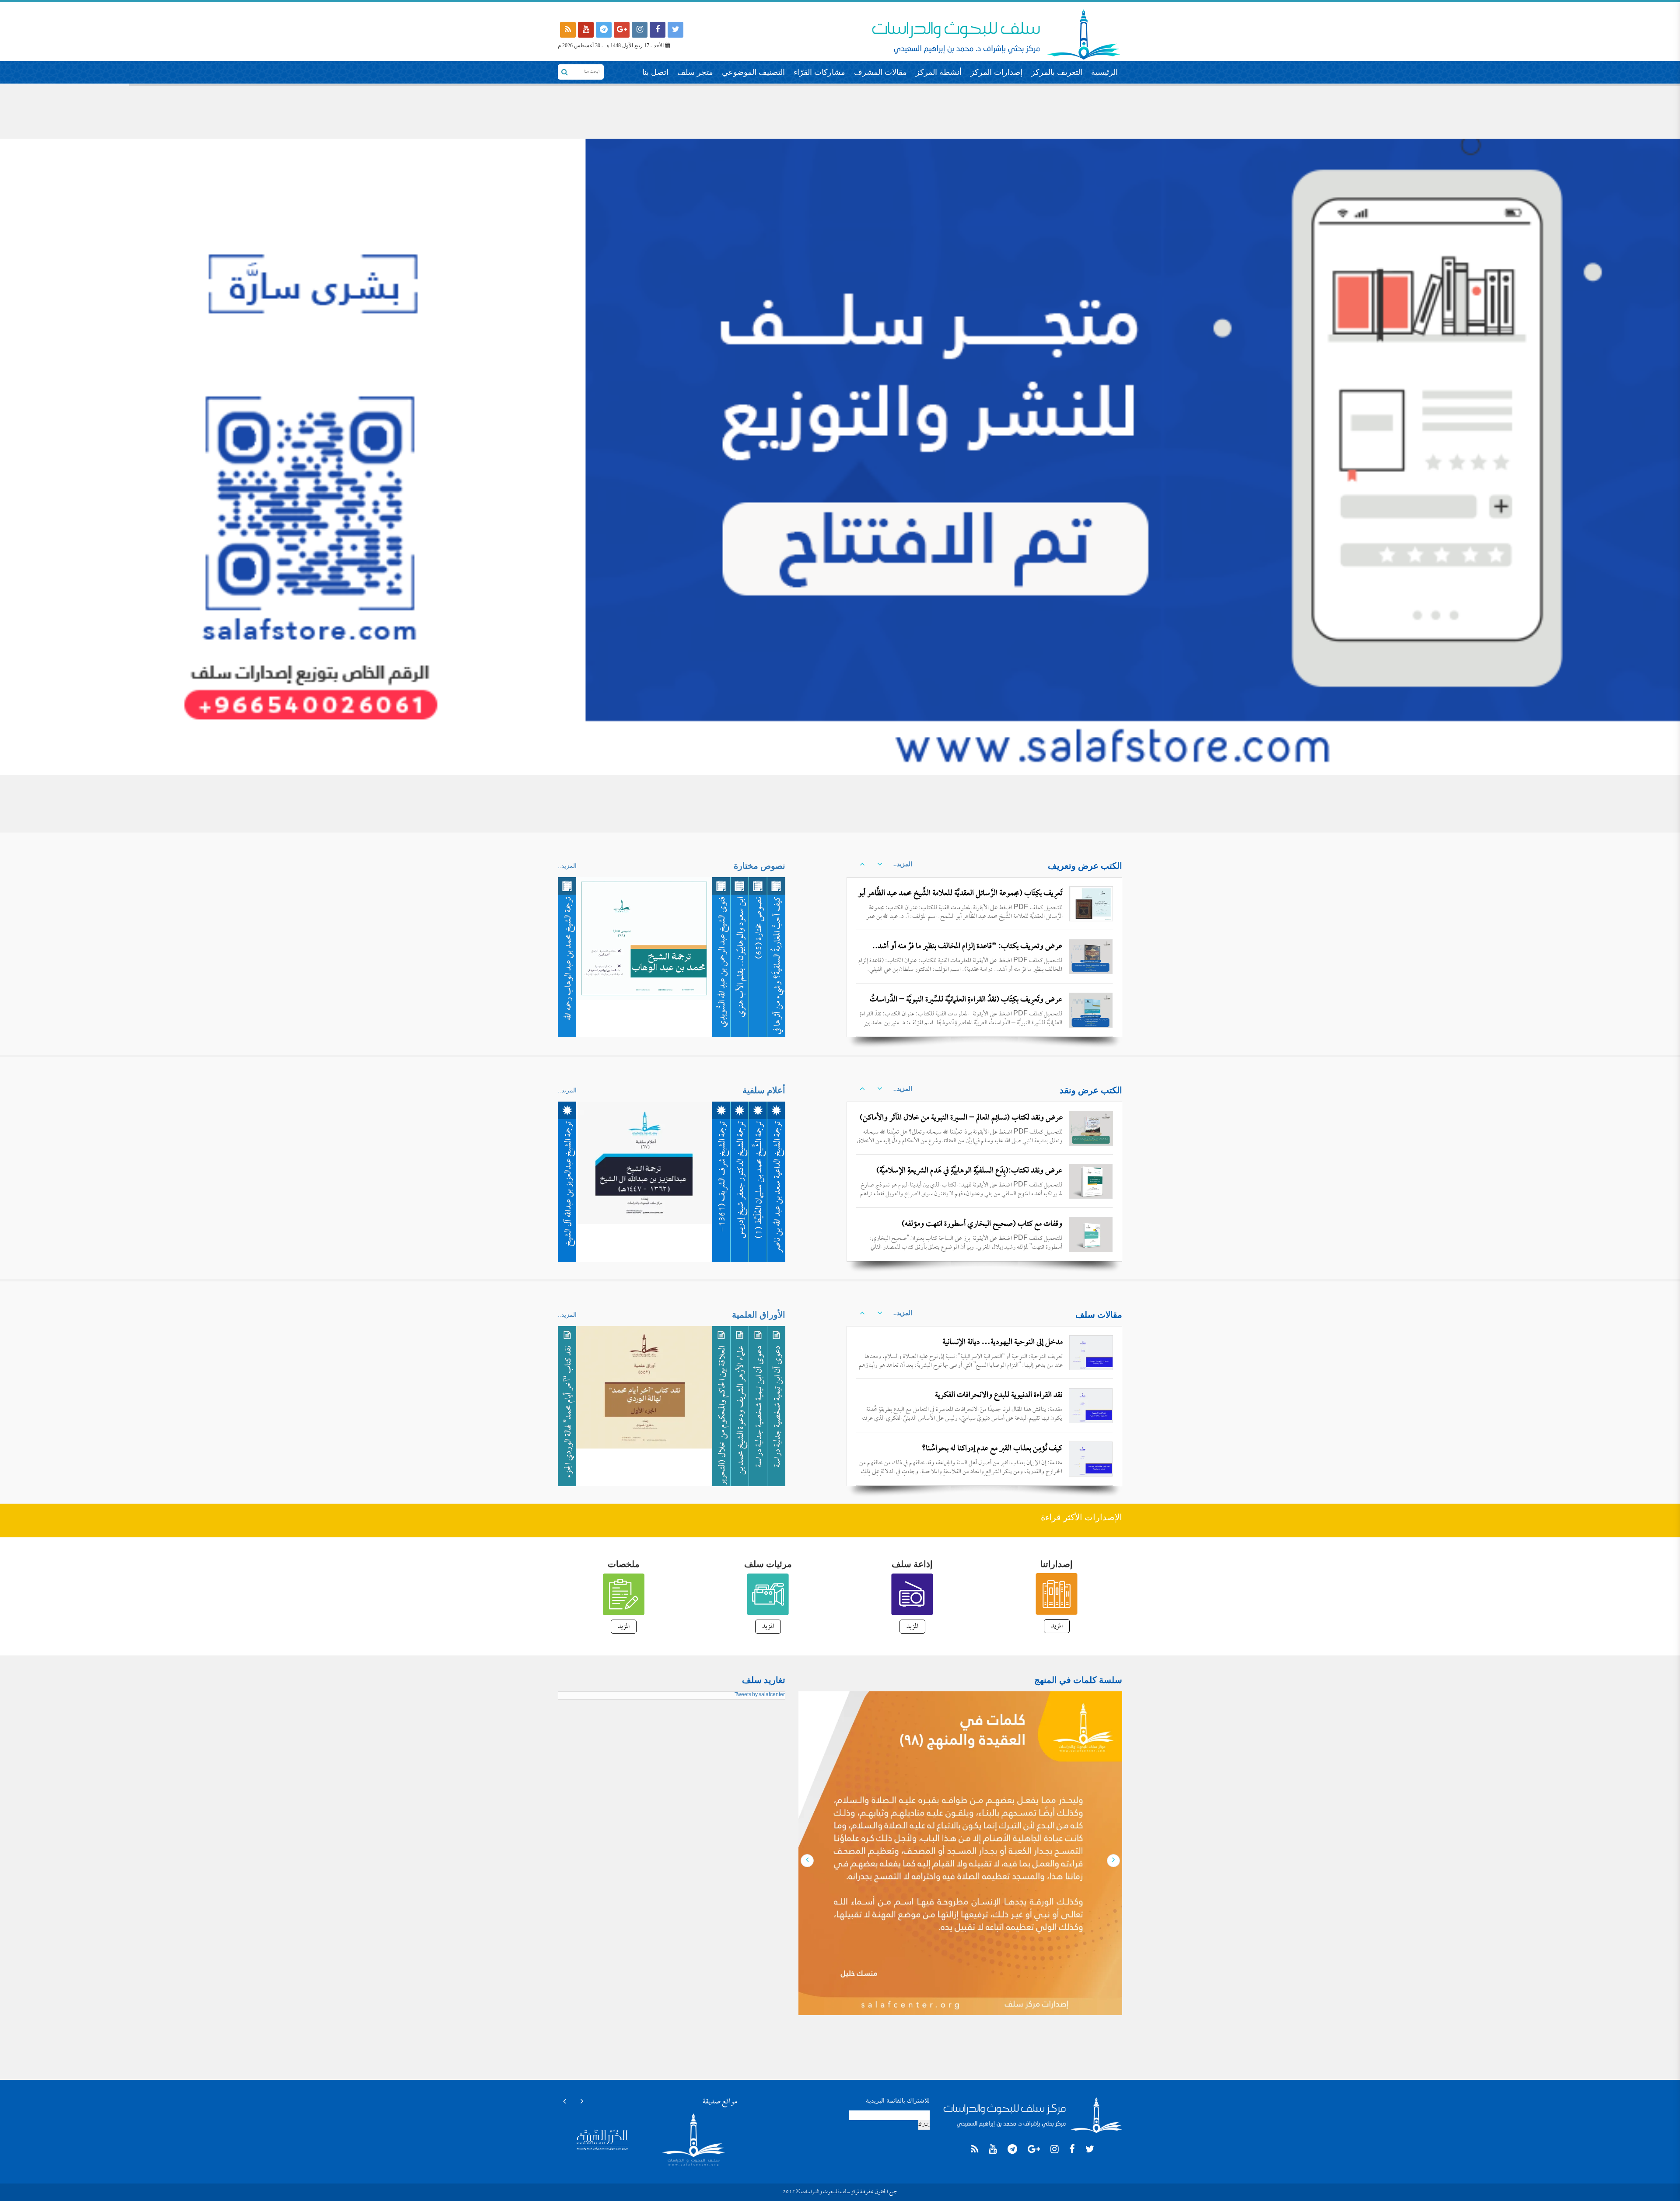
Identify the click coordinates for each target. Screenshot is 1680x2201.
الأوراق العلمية (759, 1315)
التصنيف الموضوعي (753, 72)
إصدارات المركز (996, 72)
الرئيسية (1104, 72)
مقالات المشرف (880, 72)
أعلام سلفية (764, 1090)
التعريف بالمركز (1057, 72)
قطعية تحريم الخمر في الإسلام (1022, 1449)
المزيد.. (903, 864)
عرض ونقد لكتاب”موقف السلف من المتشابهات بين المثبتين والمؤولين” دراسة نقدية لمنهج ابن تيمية (965, 1232)
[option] (984, 957)
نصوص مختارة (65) (760, 928)
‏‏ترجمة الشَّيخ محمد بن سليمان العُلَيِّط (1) (760, 1180)
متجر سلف (695, 72)
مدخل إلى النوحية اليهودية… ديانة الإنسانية (1003, 1342)
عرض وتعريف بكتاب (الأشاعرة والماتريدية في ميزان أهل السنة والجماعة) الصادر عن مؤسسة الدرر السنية (962, 1007)
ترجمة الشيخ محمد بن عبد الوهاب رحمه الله (569, 959)
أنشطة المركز (939, 72)
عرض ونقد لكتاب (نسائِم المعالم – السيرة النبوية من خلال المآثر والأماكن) (961, 1118)
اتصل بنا (655, 72)
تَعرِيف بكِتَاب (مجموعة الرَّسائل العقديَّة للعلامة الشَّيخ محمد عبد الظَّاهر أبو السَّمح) (960, 901)
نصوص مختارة (759, 866)
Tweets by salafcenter (760, 1695)
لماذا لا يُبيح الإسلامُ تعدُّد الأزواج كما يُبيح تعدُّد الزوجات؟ (982, 1395)
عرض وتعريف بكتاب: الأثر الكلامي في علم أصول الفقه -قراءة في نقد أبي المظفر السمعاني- (961, 954)
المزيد (1057, 1626)
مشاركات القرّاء (819, 72)
